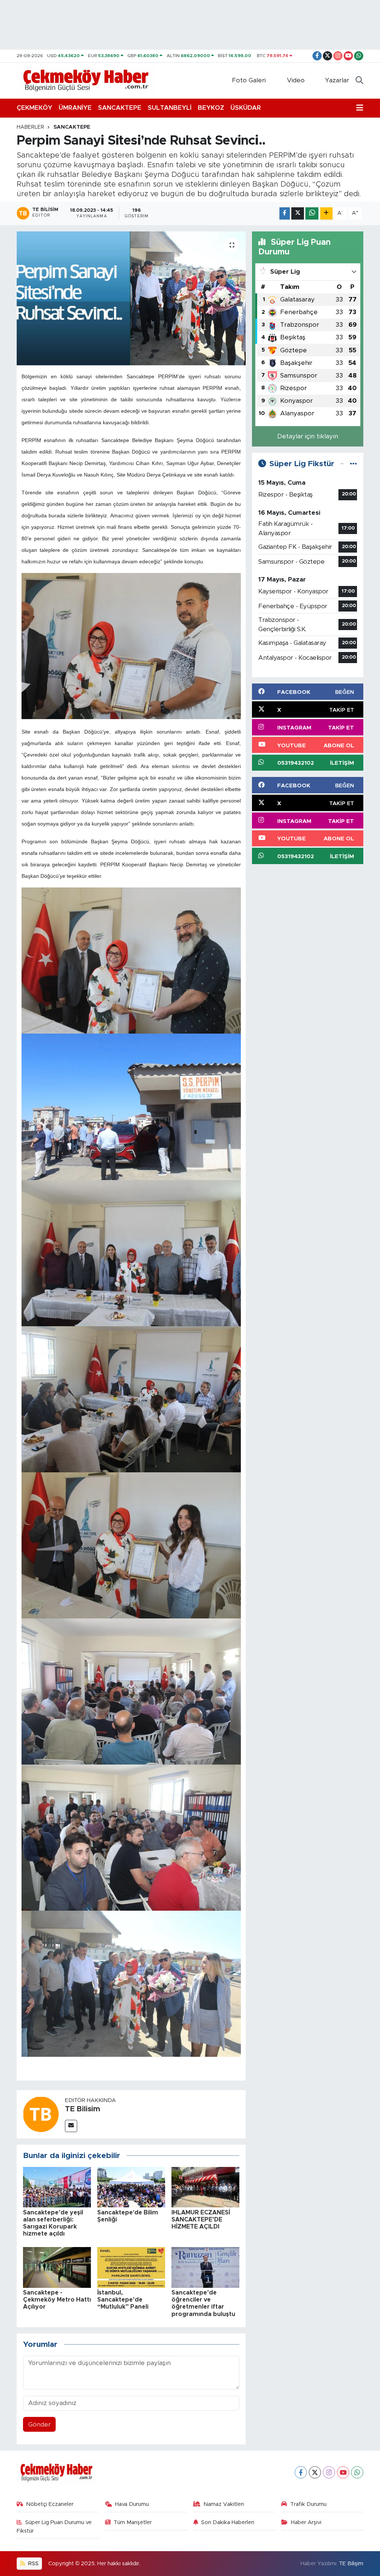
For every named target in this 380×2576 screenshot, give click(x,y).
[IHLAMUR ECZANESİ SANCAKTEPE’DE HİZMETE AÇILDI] (205, 2187)
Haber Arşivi (306, 2522)
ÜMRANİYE (75, 108)
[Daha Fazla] (326, 213)
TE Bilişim (351, 2564)
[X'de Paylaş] (298, 213)
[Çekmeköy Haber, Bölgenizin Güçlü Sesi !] (86, 80)
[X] (315, 2472)
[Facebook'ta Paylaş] (285, 213)
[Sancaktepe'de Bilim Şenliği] (131, 2187)
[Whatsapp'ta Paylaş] (312, 213)
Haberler (30, 127)
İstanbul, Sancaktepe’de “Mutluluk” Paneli (123, 2300)
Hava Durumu (132, 2504)
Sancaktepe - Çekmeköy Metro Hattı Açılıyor (57, 2300)
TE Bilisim (83, 2109)
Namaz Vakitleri (224, 2504)
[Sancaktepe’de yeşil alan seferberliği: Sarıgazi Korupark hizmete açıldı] (57, 2187)
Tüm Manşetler (133, 2522)
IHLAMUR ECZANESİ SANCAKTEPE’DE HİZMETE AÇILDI (201, 2220)
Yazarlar (337, 80)
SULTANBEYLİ (170, 108)
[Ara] (359, 80)
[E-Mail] (71, 2126)
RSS (33, 2564)
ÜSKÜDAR (246, 108)
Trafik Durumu (308, 2504)
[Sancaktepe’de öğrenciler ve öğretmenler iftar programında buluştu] (205, 2267)
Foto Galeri (249, 80)
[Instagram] (329, 2472)
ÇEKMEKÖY (35, 108)
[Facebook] (301, 2472)
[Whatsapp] (357, 2472)
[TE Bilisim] (41, 2114)
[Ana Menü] (360, 108)
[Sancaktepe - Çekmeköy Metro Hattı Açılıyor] (57, 2267)
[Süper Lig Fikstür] (353, 464)
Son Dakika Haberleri (228, 2522)
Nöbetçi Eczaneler (50, 2504)
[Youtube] (343, 2472)
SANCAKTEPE (120, 108)
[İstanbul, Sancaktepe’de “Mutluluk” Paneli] (131, 2267)
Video (296, 80)
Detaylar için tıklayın (308, 436)
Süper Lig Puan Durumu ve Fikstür (54, 2526)
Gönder (40, 2425)
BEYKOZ (211, 108)
